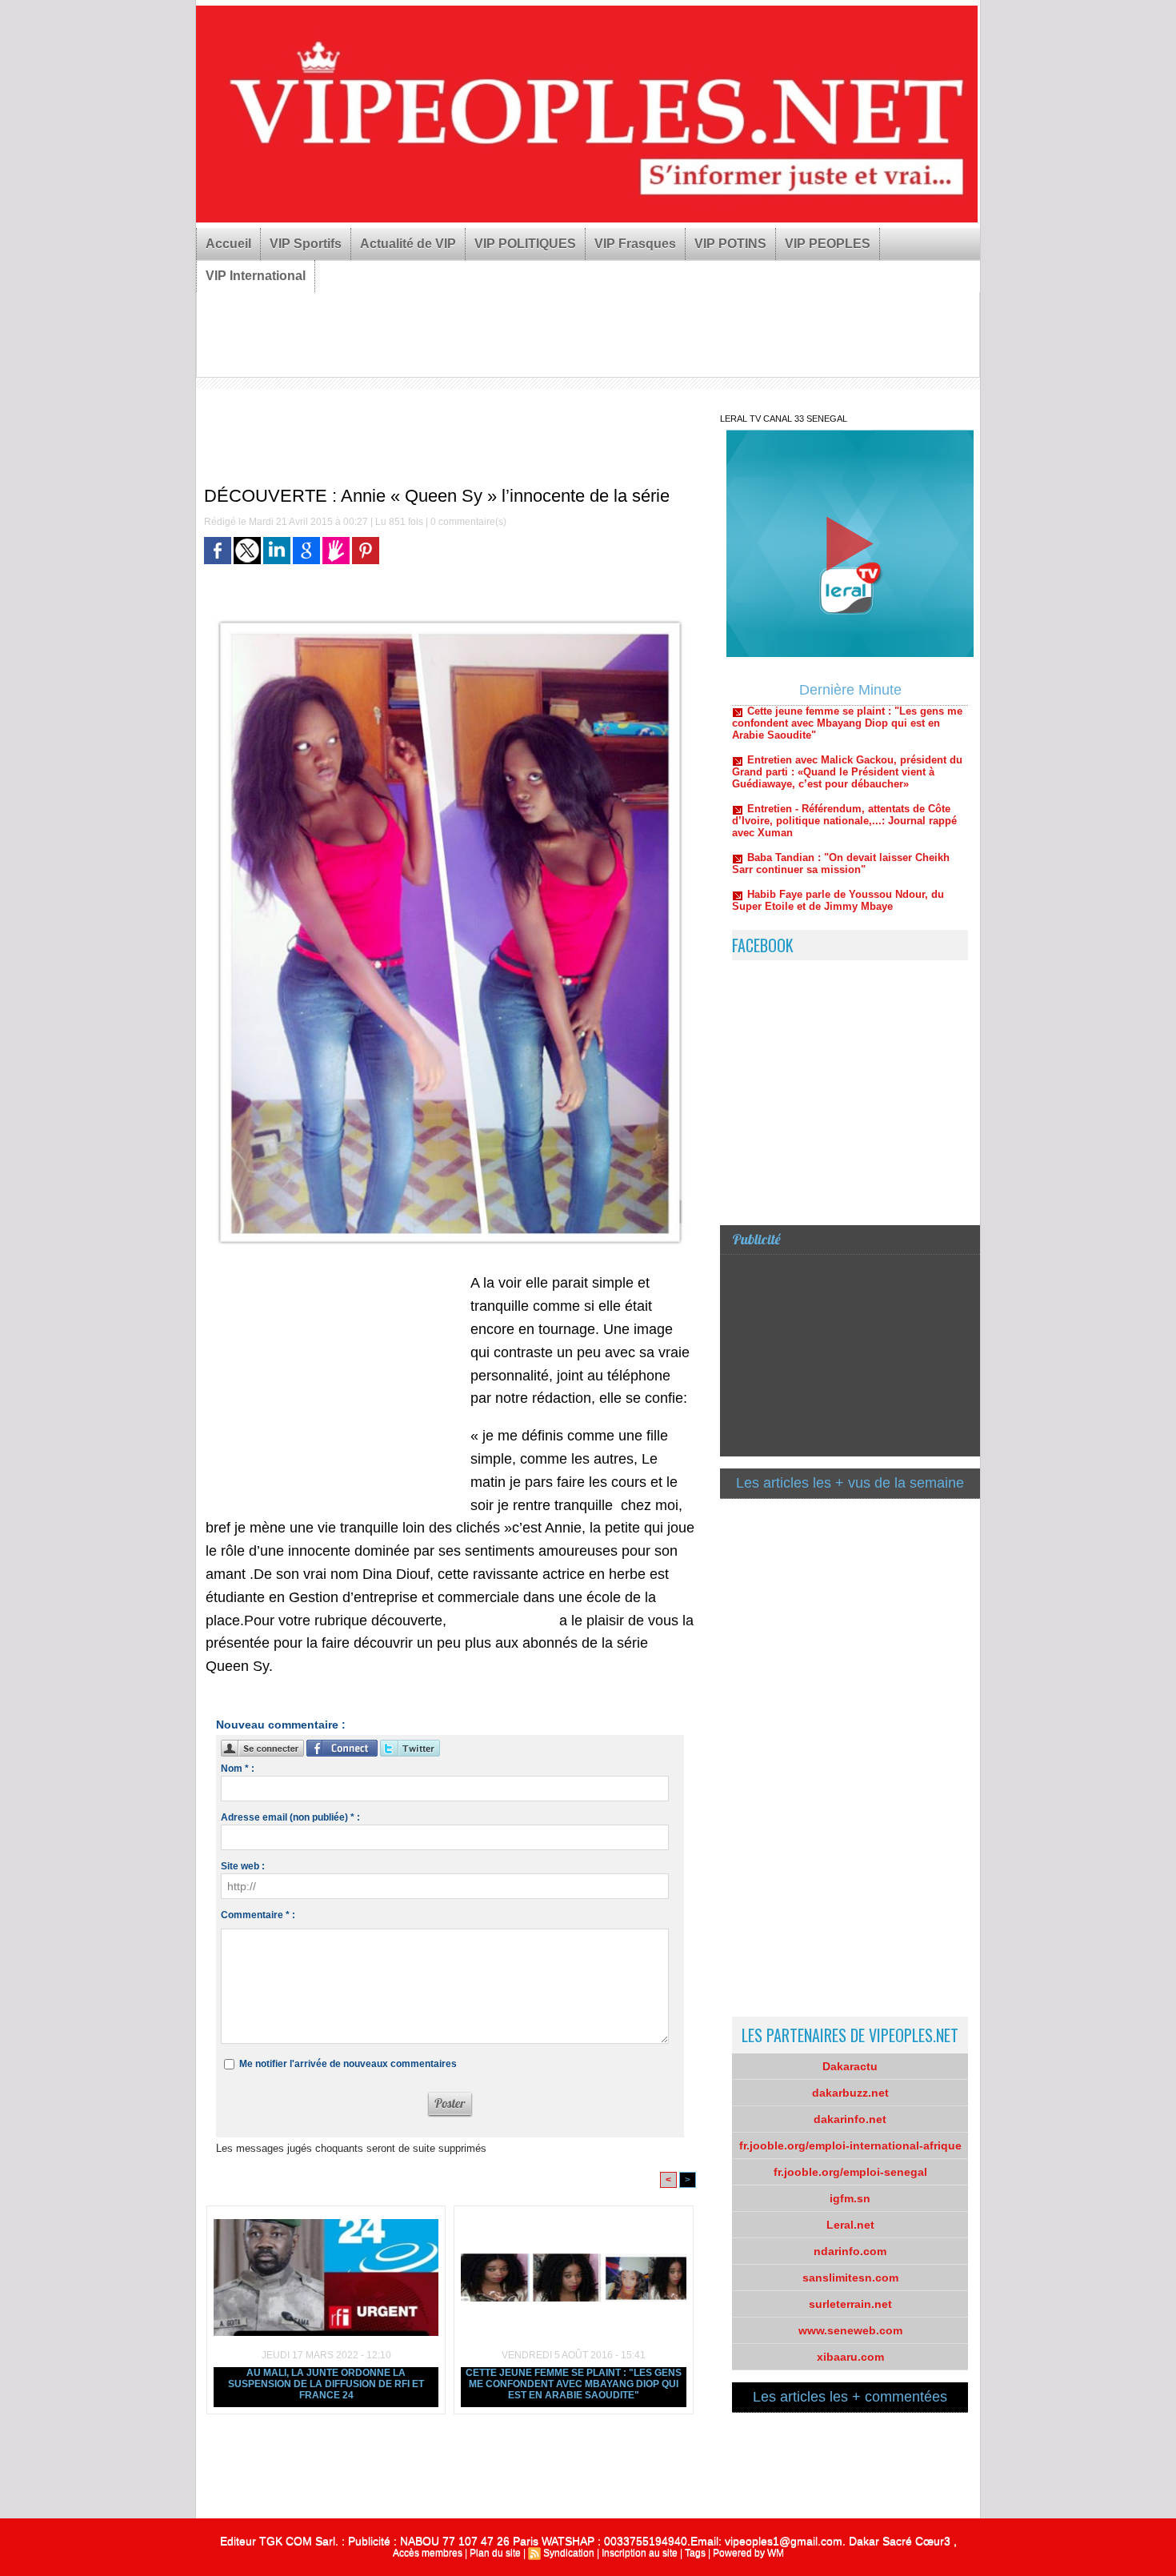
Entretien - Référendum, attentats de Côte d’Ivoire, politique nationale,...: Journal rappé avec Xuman (844, 776)
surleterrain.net (850, 2304)
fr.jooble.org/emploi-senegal (850, 2172)
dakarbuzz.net (850, 2093)
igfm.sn (850, 2198)
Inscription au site (640, 2553)
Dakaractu (850, 2066)
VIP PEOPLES (828, 244)
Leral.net (850, 2225)
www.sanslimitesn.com (501, 1622)
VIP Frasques (635, 244)
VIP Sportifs (306, 244)
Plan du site (495, 2553)
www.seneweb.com (850, 2330)
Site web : (243, 1866)
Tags (695, 2553)
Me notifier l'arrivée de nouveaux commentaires (348, 2064)
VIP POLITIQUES (525, 244)
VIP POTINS (730, 244)
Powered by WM (748, 2553)
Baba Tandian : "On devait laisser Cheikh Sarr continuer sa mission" (841, 819)
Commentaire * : (258, 1915)
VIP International (256, 276)
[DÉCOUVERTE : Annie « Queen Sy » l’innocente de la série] (450, 614)
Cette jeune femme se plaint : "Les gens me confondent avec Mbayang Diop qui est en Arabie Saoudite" (574, 2384)
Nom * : (238, 1769)
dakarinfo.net (850, 2119)
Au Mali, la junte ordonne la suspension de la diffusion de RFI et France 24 (326, 2384)
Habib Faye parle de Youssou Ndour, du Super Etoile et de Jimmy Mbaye (838, 855)
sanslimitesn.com (850, 2278)
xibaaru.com (850, 2357)
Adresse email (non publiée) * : (290, 1817)
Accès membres (428, 2553)
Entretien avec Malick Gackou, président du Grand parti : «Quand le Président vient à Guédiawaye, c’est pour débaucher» (847, 727)
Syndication (569, 2553)
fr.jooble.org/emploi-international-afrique (850, 2145)
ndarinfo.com (850, 2251)
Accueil (228, 244)
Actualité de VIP (408, 244)
